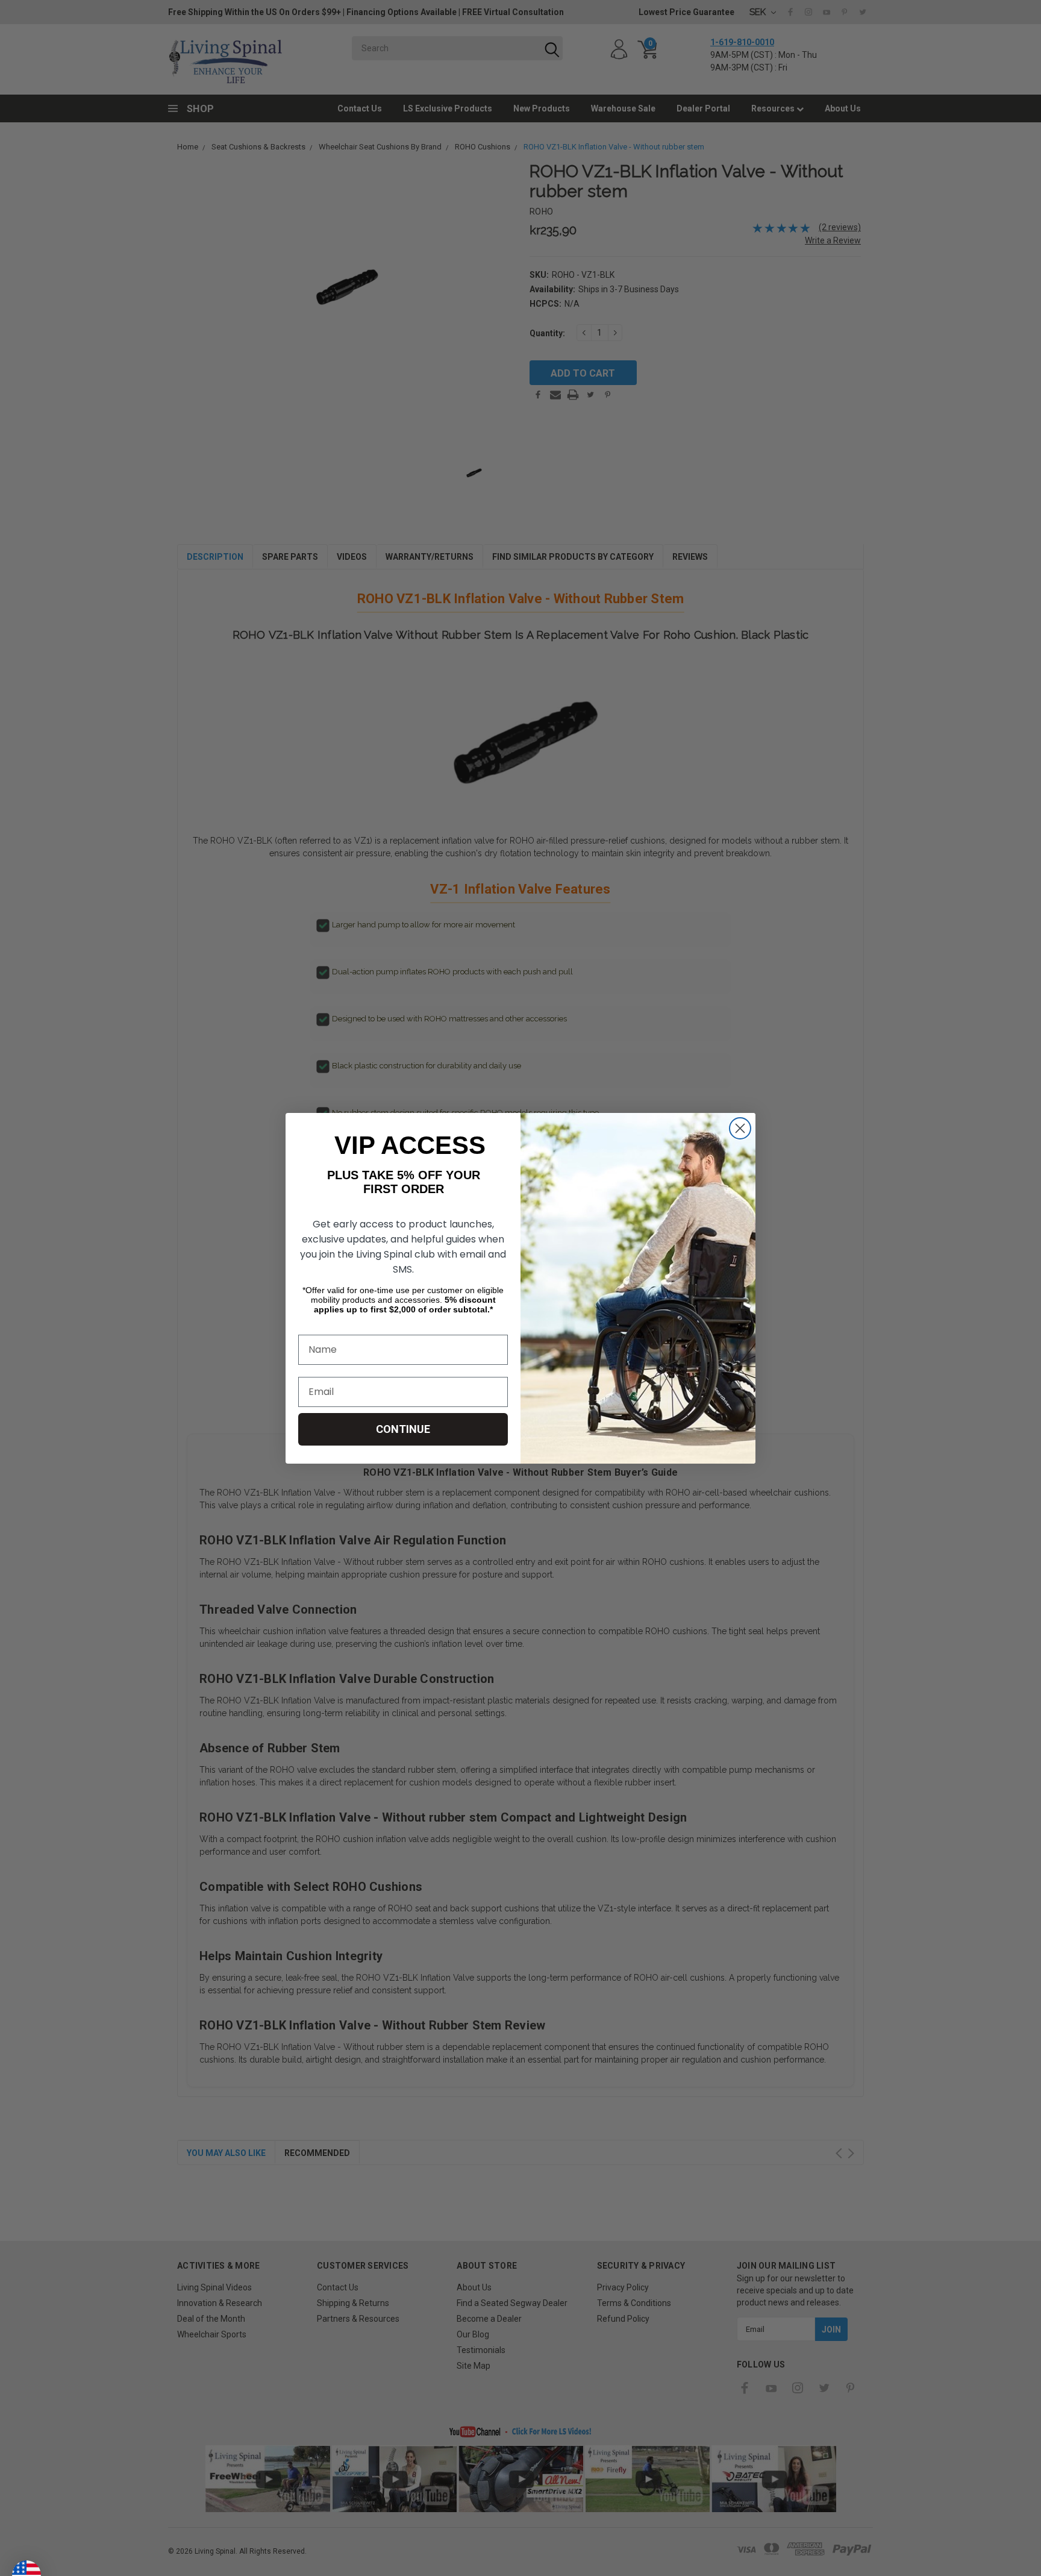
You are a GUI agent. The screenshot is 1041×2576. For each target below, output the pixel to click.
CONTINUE (403, 1429)
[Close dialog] (740, 1128)
